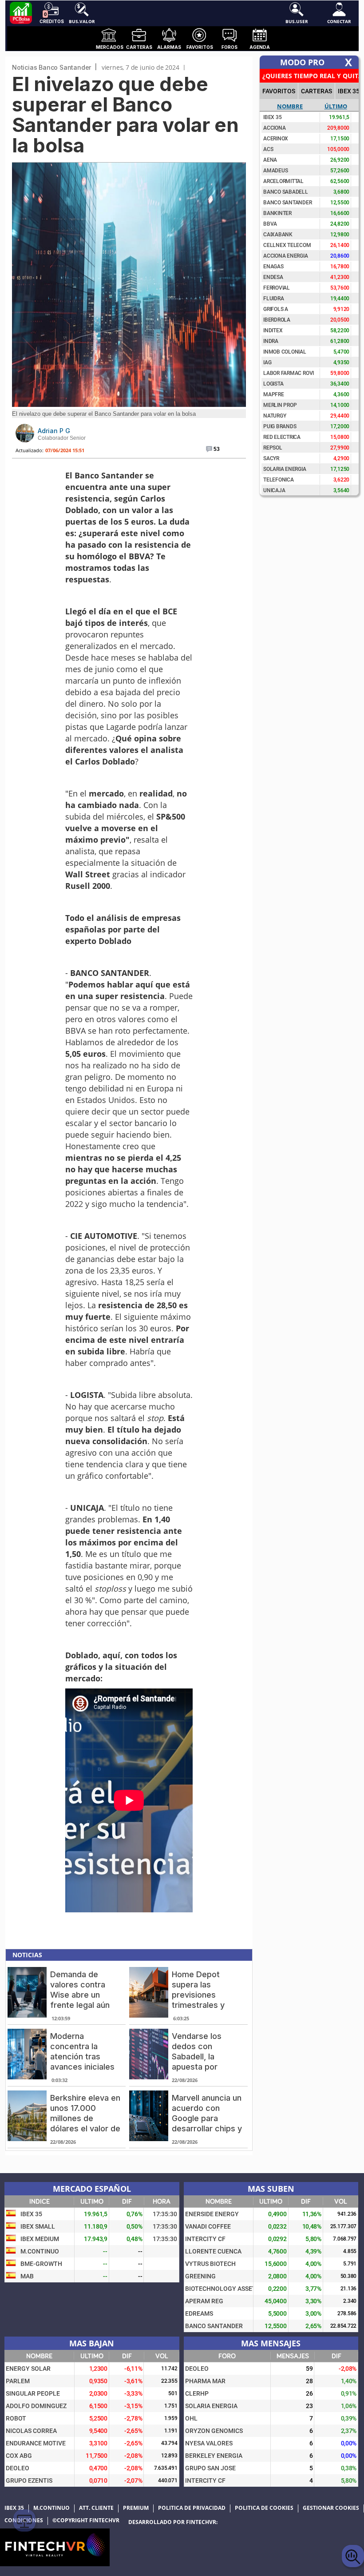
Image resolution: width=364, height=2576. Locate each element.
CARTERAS (317, 91)
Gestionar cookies (331, 2508)
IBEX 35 (349, 91)
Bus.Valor (82, 21)
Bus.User (297, 21)
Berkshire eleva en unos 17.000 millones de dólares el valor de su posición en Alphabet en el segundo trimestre (85, 2128)
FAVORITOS (279, 91)
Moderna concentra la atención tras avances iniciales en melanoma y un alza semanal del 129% (84, 2067)
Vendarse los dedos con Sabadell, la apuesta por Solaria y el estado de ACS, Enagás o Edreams (207, 2067)
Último (336, 106)
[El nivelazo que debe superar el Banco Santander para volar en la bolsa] (129, 404)
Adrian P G (54, 431)
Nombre (290, 106)
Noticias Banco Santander (51, 67)
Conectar (339, 21)
